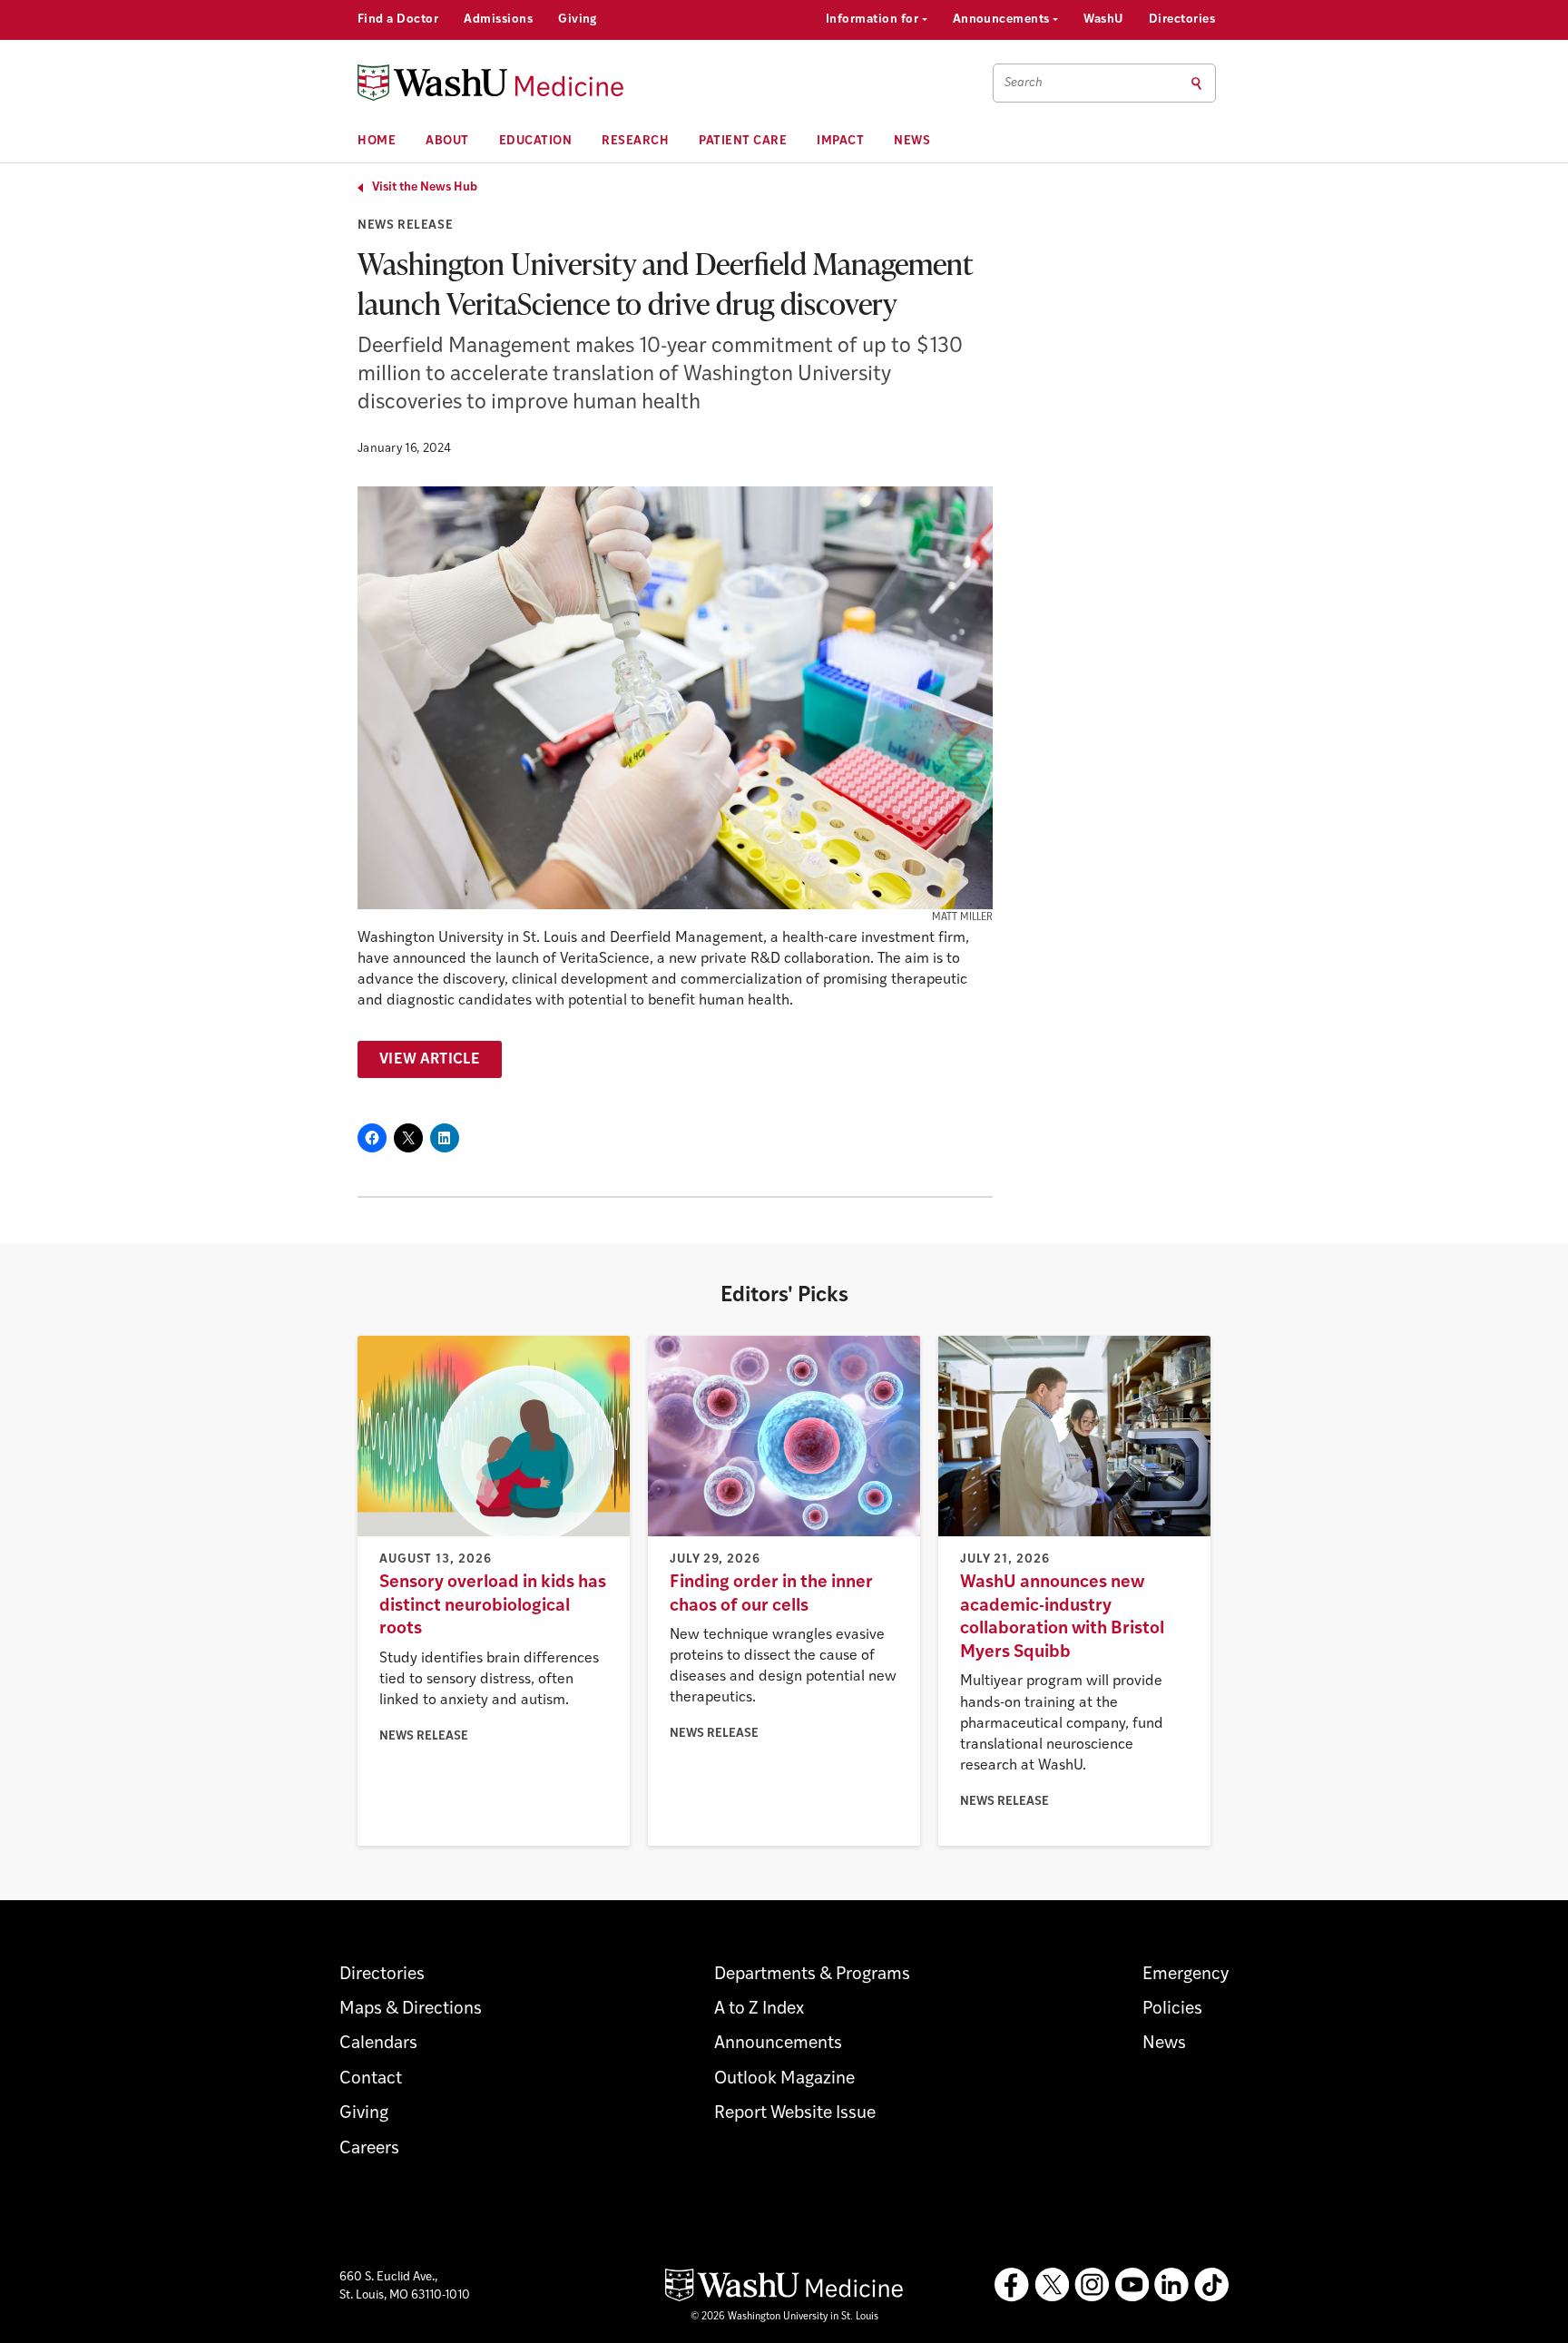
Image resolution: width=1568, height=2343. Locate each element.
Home (377, 141)
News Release (405, 225)
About (447, 141)
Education (536, 141)
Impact (840, 141)
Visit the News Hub (425, 187)
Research (635, 141)
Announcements (1003, 20)
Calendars (378, 2044)
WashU (1103, 20)
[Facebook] (1012, 2285)
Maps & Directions (411, 2010)
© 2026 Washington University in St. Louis (784, 2317)
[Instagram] (1092, 2285)
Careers (369, 2149)
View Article (430, 1060)
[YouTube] (1132, 2285)
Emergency (1186, 1975)
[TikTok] (1211, 2285)
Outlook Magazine (784, 2079)
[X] (1052, 2285)
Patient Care (743, 141)
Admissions (498, 20)
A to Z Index (759, 2010)
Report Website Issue (795, 2114)
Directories (1182, 20)
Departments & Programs (812, 1975)
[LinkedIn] (1171, 2285)
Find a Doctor (398, 20)
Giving (578, 20)
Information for (874, 20)
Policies (1172, 2010)
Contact (371, 2079)
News (912, 141)
